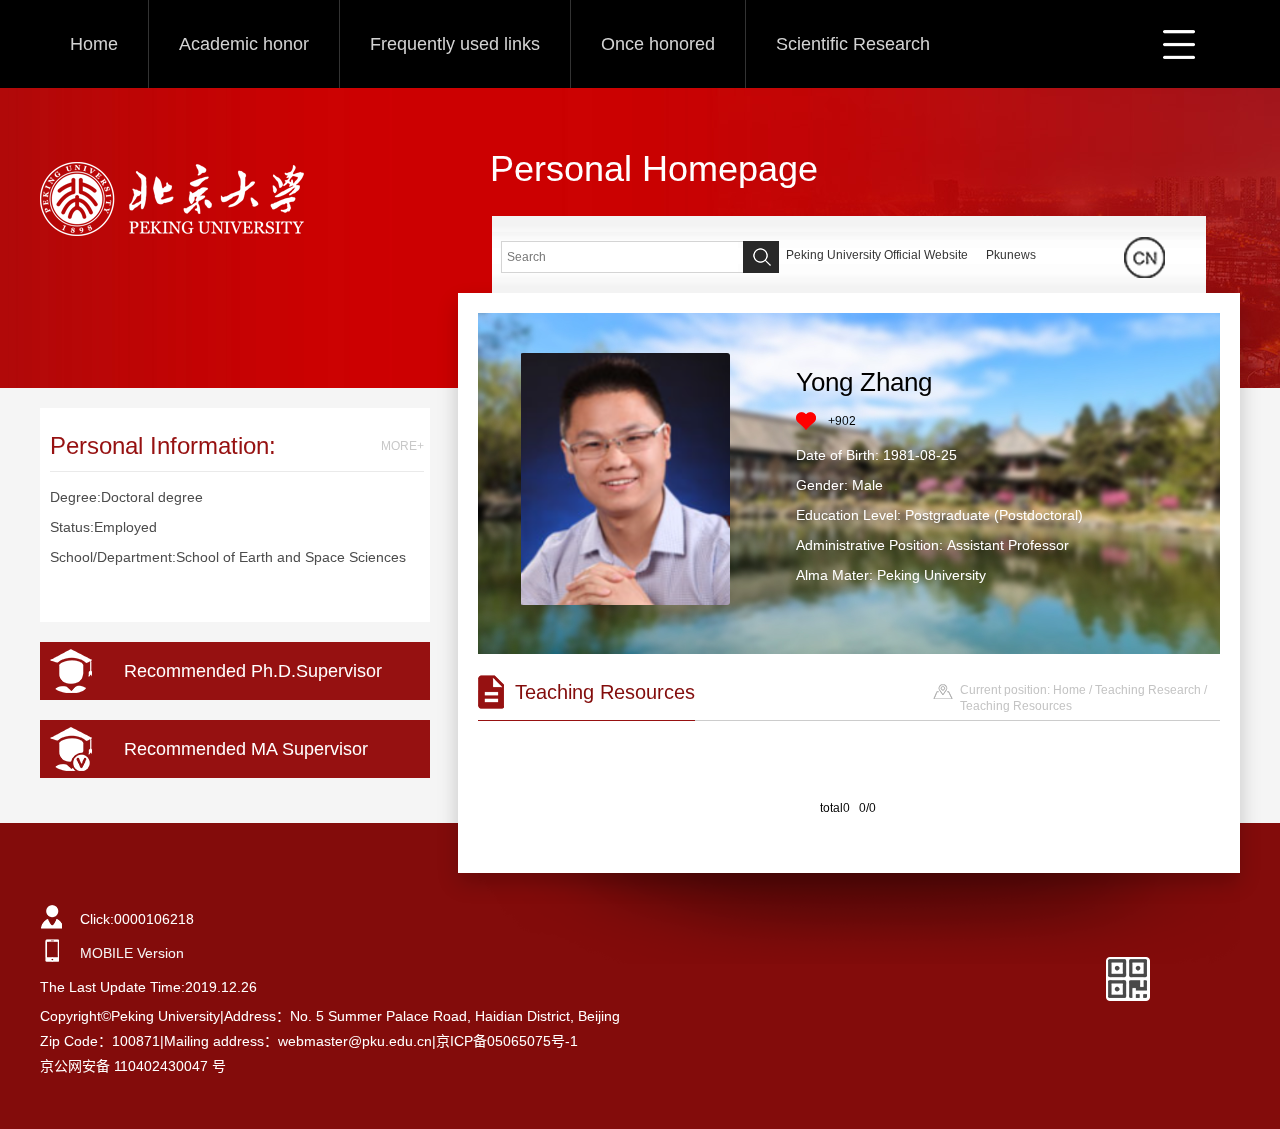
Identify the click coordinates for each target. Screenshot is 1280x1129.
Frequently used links (455, 44)
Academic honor (244, 44)
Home (94, 44)
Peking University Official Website (877, 255)
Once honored (658, 44)
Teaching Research (1148, 690)
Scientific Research (853, 44)
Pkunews (1011, 255)
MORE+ (402, 446)
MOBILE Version (132, 953)
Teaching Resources (1016, 706)
